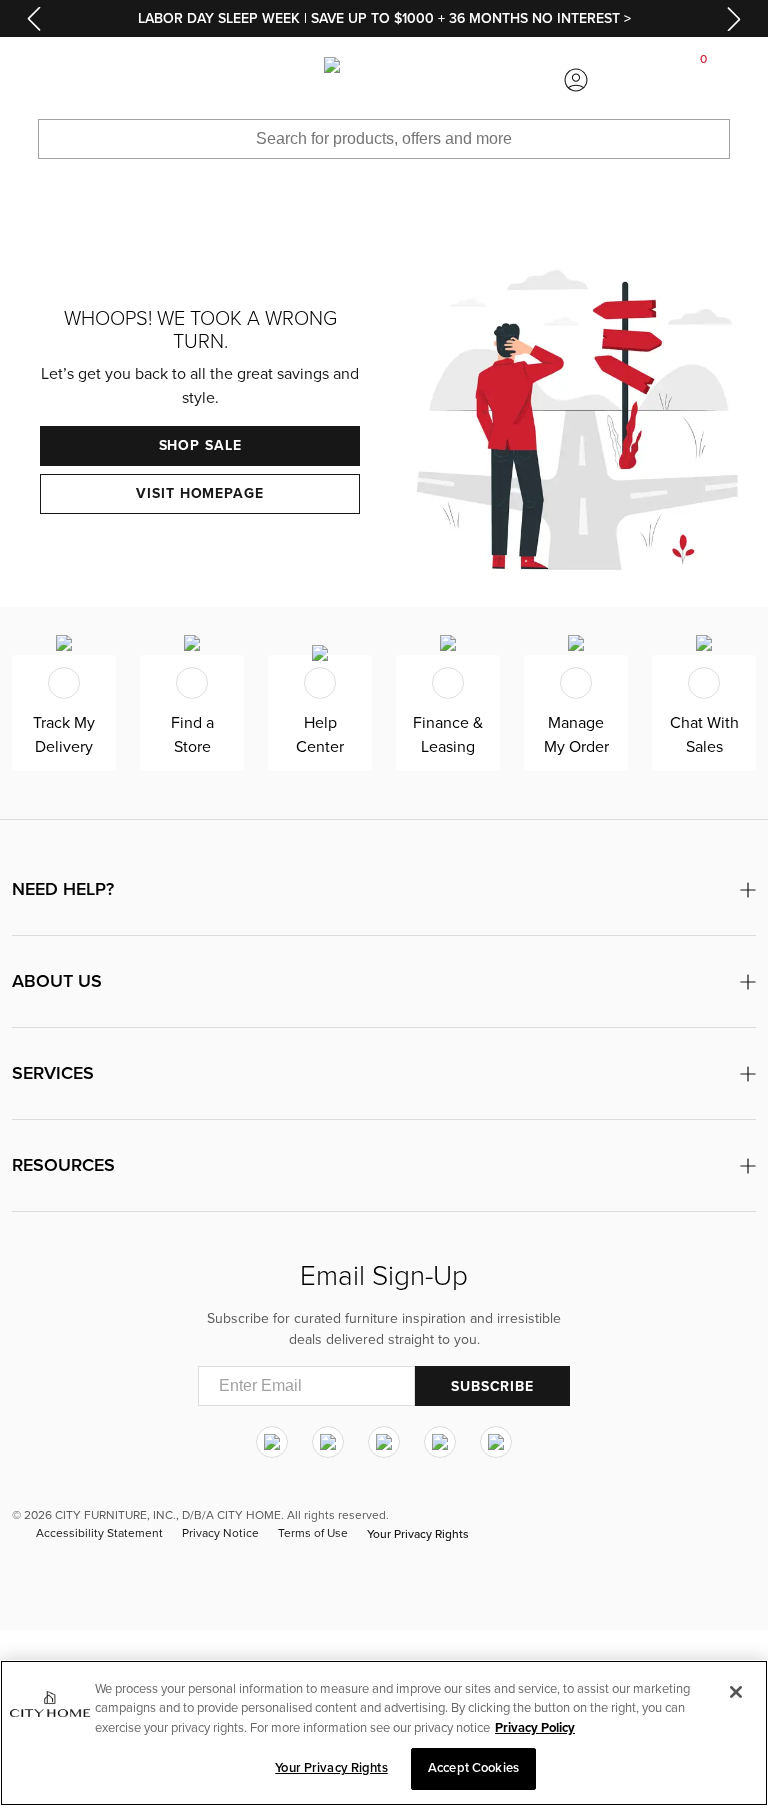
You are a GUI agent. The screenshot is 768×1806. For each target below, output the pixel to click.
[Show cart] (704, 80)
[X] (384, 1442)
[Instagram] (272, 1442)
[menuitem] (64, 80)
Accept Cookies (473, 1768)
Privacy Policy (535, 1728)
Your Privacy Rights (418, 1534)
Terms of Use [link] (313, 1533)
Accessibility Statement (99, 1533)
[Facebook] (328, 1442)
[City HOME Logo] (384, 80)
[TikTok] (496, 1442)
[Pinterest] (440, 1442)
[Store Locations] (192, 80)
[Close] (736, 1692)
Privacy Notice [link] (220, 1533)
